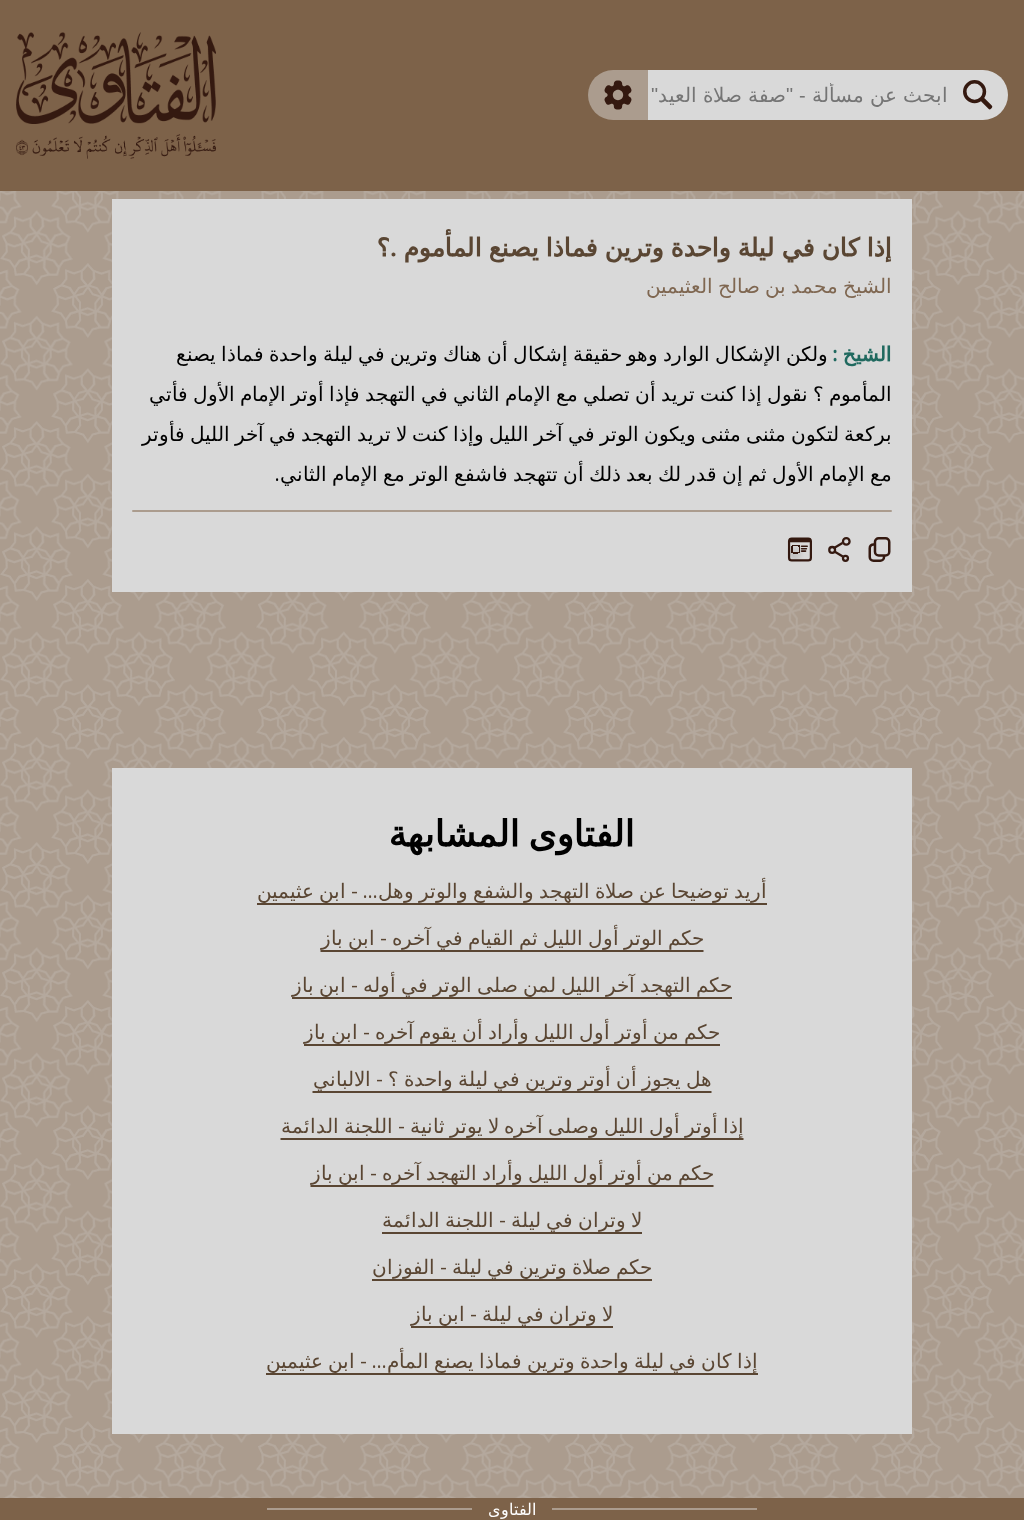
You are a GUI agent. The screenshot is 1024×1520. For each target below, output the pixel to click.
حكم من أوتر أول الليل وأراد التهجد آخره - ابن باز (512, 1172)
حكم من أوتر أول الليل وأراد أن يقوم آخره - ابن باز (512, 1031)
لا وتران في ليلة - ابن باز (512, 1313)
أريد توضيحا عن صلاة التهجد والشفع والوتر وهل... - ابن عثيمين (512, 890)
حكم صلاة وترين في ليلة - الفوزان (512, 1266)
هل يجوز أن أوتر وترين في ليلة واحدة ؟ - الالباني (512, 1078)
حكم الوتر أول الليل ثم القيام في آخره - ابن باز (512, 937)
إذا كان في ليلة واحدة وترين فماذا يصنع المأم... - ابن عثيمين (512, 1360)
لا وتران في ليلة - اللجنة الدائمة (512, 1219)
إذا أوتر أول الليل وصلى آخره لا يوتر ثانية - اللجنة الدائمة (512, 1125)
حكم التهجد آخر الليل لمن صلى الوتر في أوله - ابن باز (512, 984)
